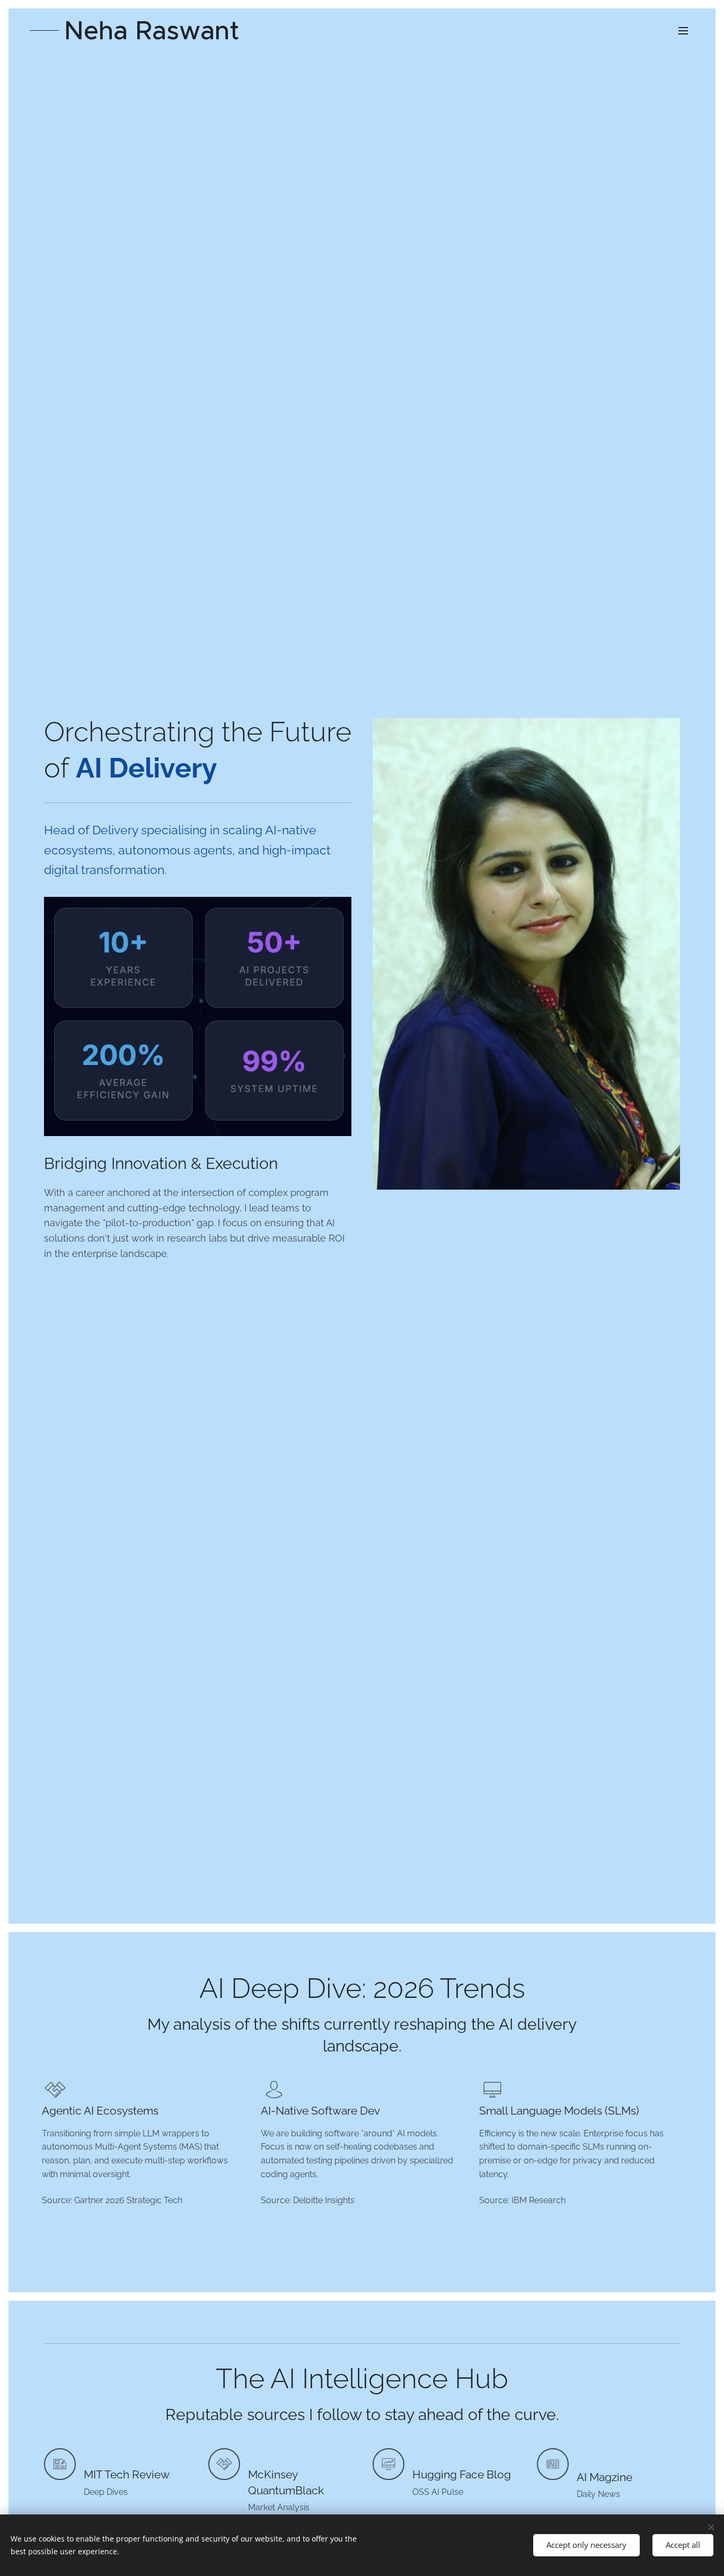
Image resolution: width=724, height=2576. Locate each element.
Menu (686, 30)
